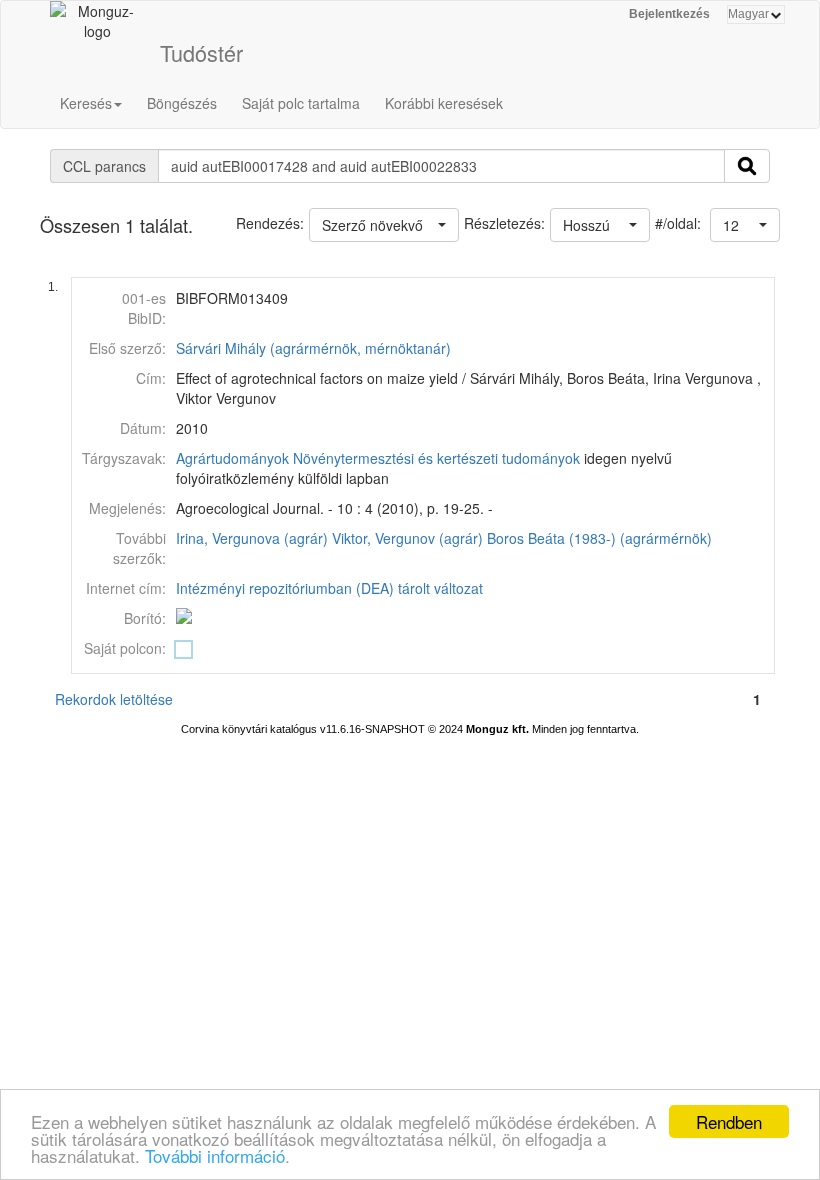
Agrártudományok (232, 458)
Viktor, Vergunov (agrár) (407, 538)
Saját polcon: (125, 648)
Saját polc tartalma (301, 103)
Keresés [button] (86, 103)
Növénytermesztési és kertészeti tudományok (436, 458)
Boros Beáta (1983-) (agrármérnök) (599, 538)
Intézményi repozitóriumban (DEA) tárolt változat (329, 588)
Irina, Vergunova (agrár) (252, 538)
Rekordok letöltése (114, 699)
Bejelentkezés (669, 14)
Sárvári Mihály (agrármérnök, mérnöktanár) (313, 348)
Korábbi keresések (444, 103)
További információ (215, 1155)
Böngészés (182, 103)
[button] (745, 225)
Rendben (729, 1121)
